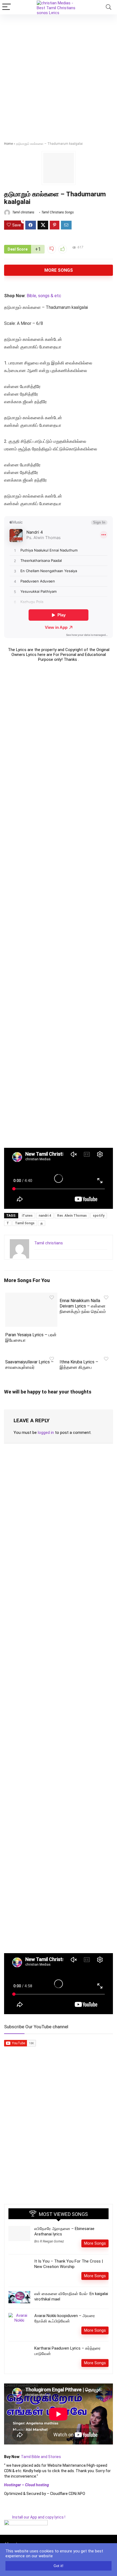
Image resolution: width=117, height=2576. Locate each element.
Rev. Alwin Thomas (72, 1216)
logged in (46, 1433)
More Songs (59, 270)
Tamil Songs (25, 1223)
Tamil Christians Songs (58, 212)
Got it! (59, 2566)
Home (8, 144)
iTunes (27, 1216)
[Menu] (7, 7)
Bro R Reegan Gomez (49, 2241)
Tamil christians (23, 212)
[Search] (109, 7)
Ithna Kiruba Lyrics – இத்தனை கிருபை (79, 1365)
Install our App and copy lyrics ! (35, 2517)
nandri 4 (45, 1216)
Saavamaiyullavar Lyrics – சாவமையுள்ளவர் (29, 1365)
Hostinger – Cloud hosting (27, 2485)
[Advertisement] (59, 75)
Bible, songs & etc (44, 296)
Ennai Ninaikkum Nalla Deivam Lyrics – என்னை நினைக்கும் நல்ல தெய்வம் (83, 1306)
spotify (99, 1216)
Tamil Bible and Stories (41, 2457)
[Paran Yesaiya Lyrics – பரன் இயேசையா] (31, 1296)
